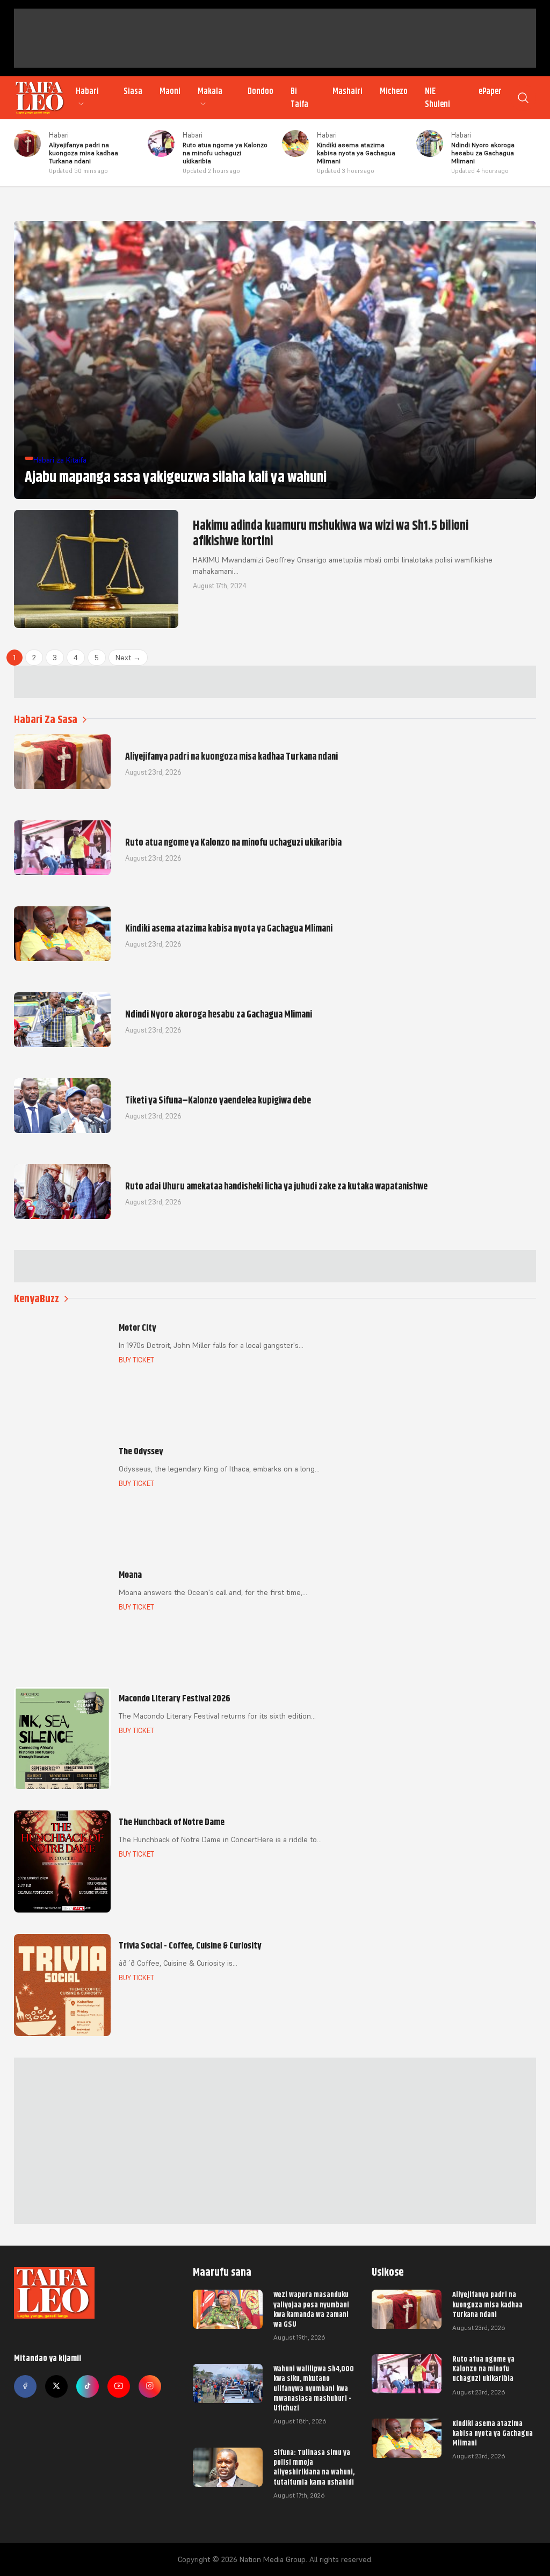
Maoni (170, 91)
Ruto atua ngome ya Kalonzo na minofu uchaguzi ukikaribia (483, 2369)
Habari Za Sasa (46, 720)
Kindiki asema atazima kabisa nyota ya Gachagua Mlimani (493, 2433)
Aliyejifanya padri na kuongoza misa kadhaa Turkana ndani (487, 2304)
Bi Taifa (299, 98)
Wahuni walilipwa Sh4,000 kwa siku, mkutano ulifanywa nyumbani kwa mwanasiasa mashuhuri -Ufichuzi (314, 2388)
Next (128, 658)
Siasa (133, 91)
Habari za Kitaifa (60, 460)
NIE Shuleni (437, 98)
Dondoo (260, 91)
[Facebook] (25, 2386)
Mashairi (348, 91)
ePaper (490, 91)
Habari (87, 91)
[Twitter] (56, 2386)
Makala (210, 91)
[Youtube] (119, 2386)
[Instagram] (150, 2386)
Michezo (394, 91)
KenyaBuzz (37, 1299)
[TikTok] (88, 2386)
